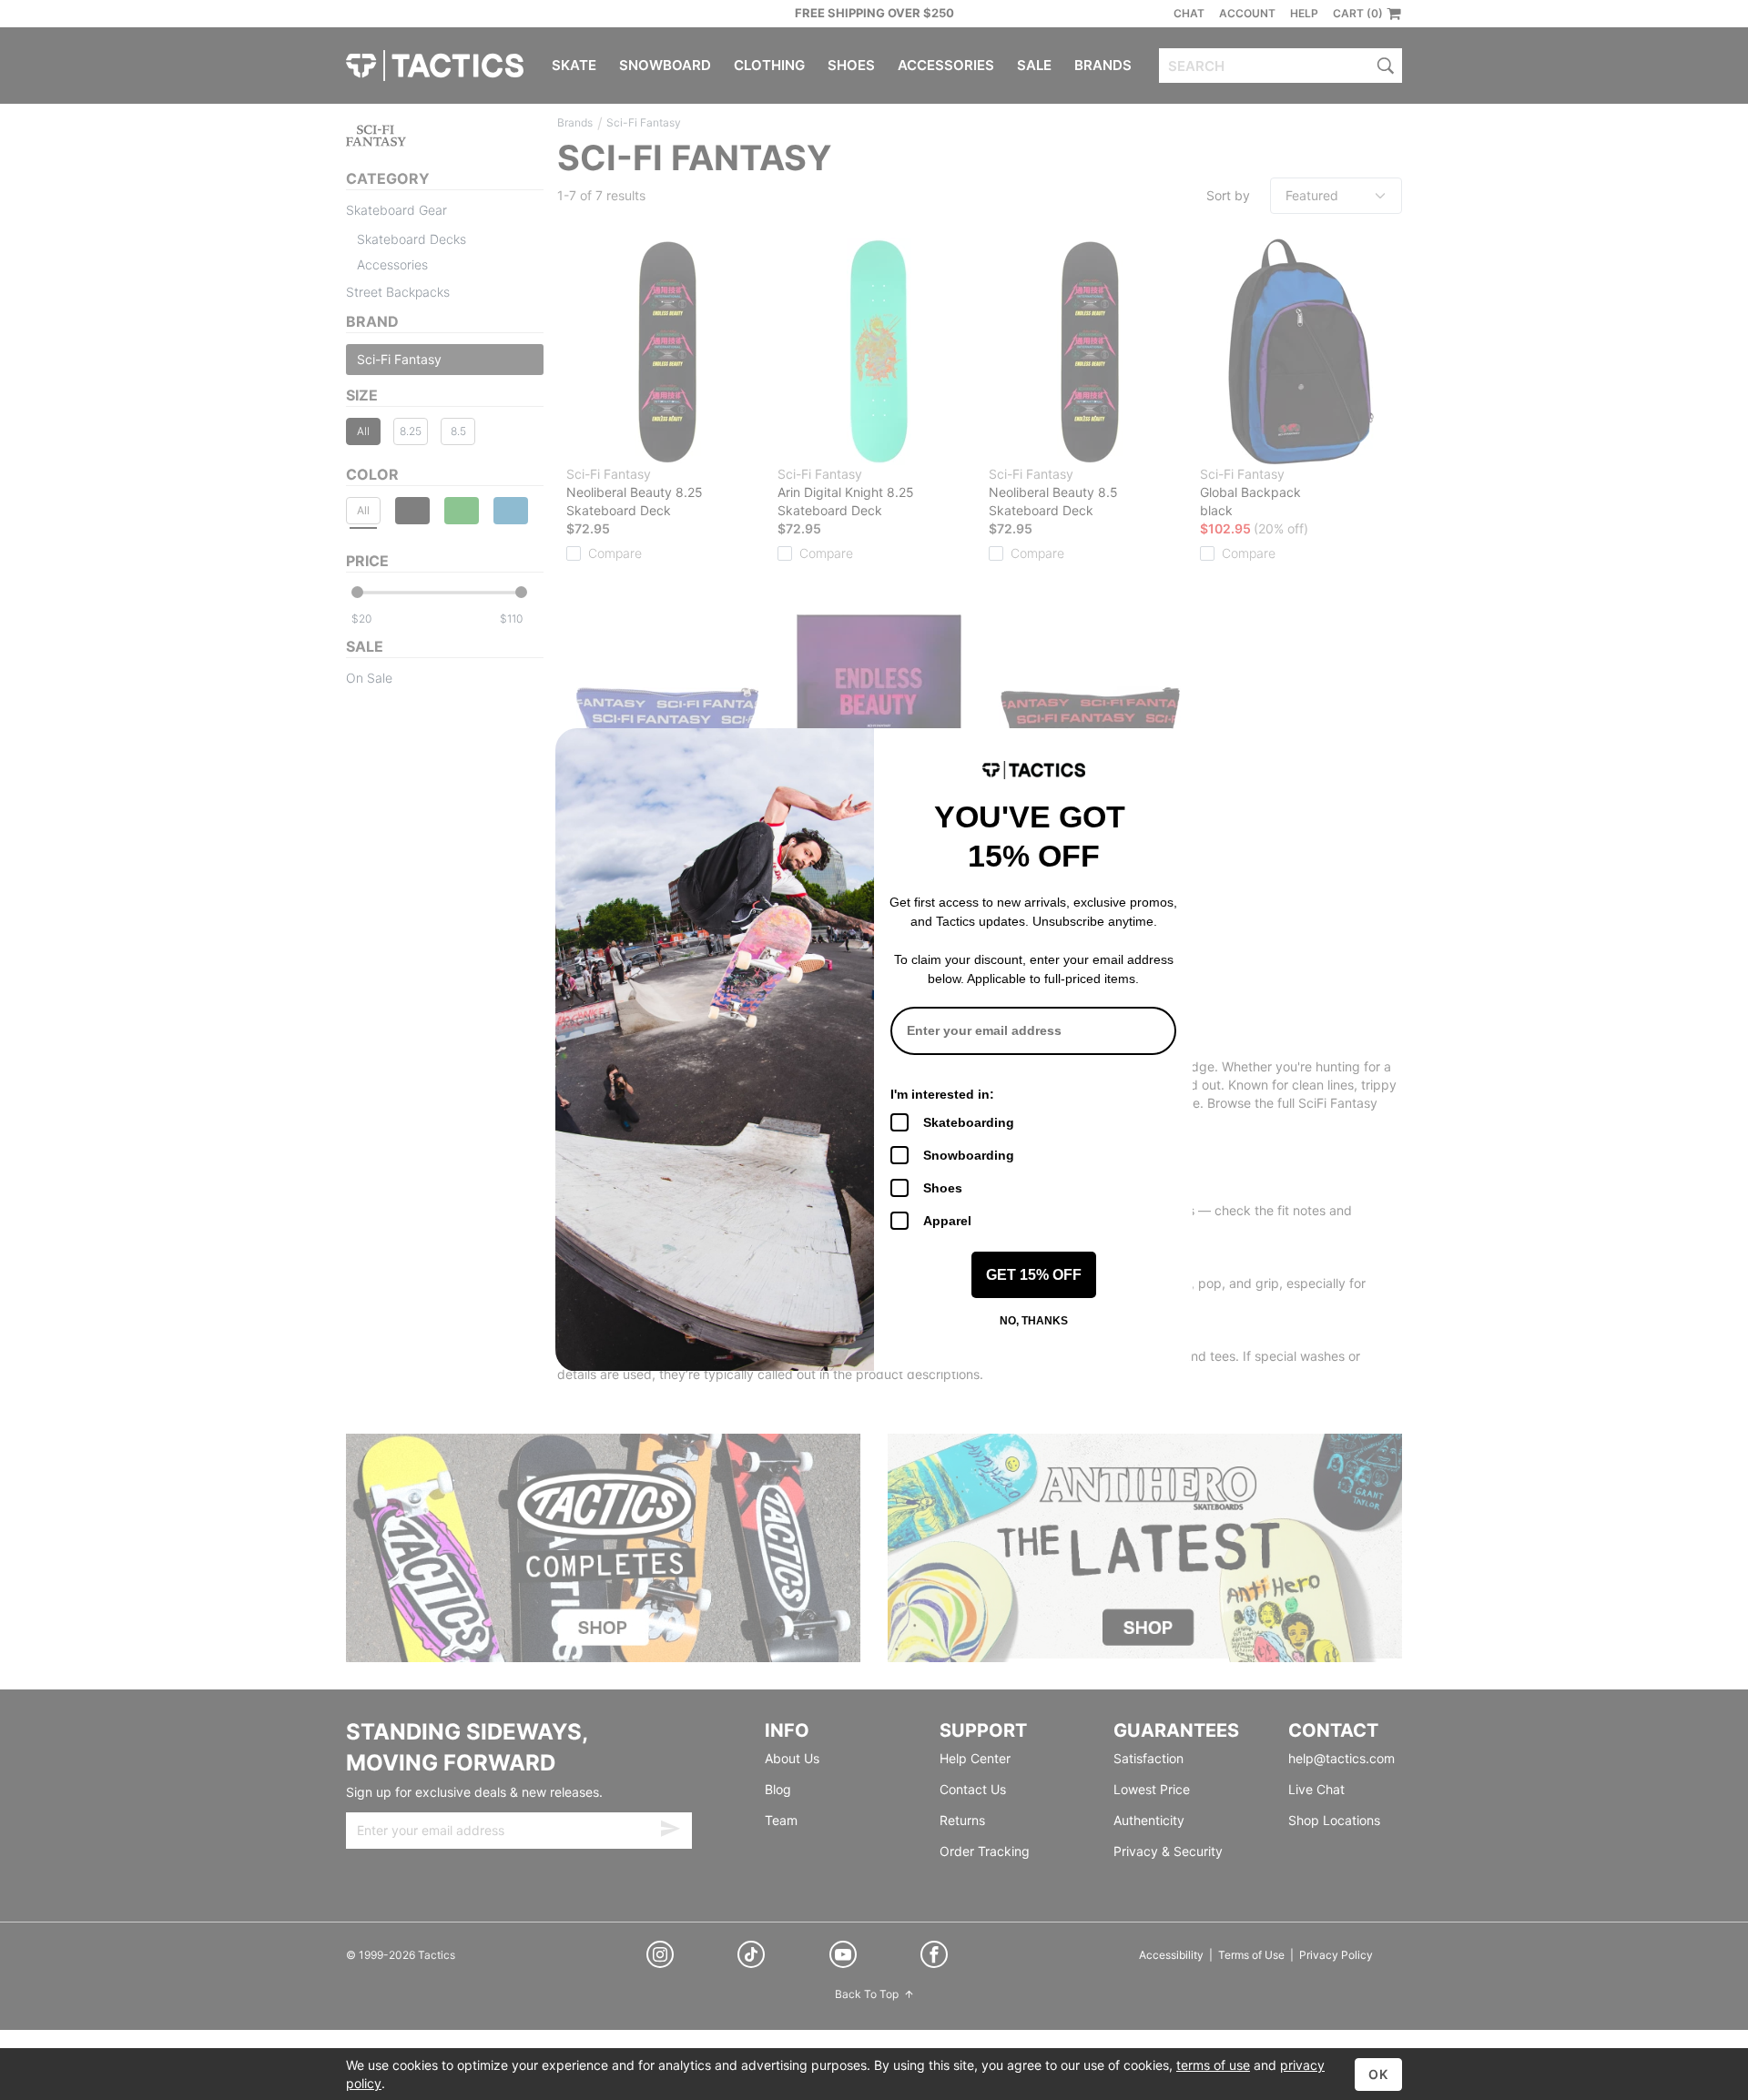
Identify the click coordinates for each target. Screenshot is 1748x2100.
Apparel (947, 1221)
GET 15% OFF (1034, 1275)
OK (1378, 2074)
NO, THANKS (1034, 1321)
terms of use (1213, 2065)
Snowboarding (969, 1155)
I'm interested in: (942, 1094)
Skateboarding (969, 1122)
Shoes (943, 1188)
